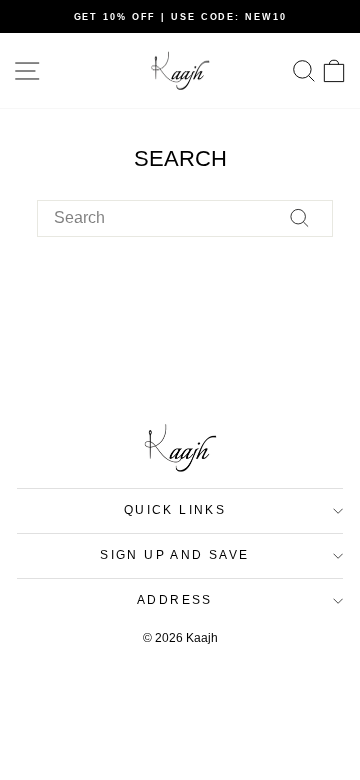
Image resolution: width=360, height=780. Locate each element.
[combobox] (185, 218)
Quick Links (175, 510)
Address (175, 600)
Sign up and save (174, 555)
